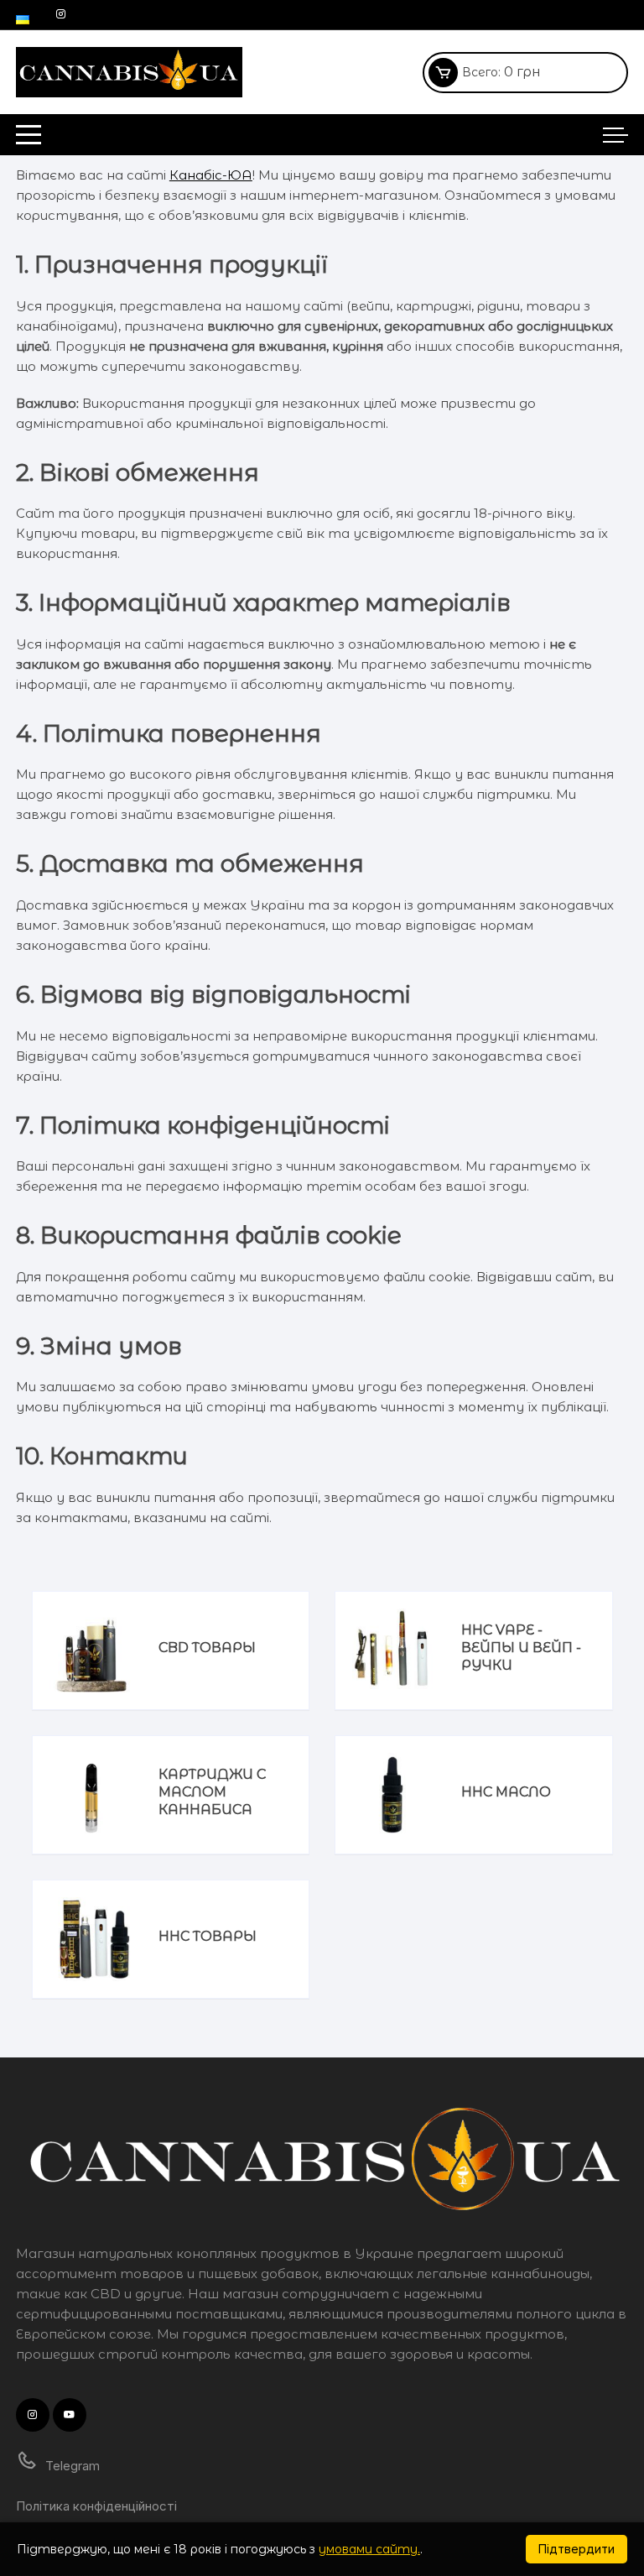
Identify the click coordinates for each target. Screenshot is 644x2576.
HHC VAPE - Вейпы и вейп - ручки (521, 1648)
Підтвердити (576, 2549)
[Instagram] (61, 14)
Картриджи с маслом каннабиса (212, 1792)
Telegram (71, 2466)
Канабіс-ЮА (211, 175)
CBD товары (207, 1648)
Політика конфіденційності (96, 2506)
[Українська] (23, 14)
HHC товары (208, 1936)
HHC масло (506, 1792)
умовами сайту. (369, 2549)
